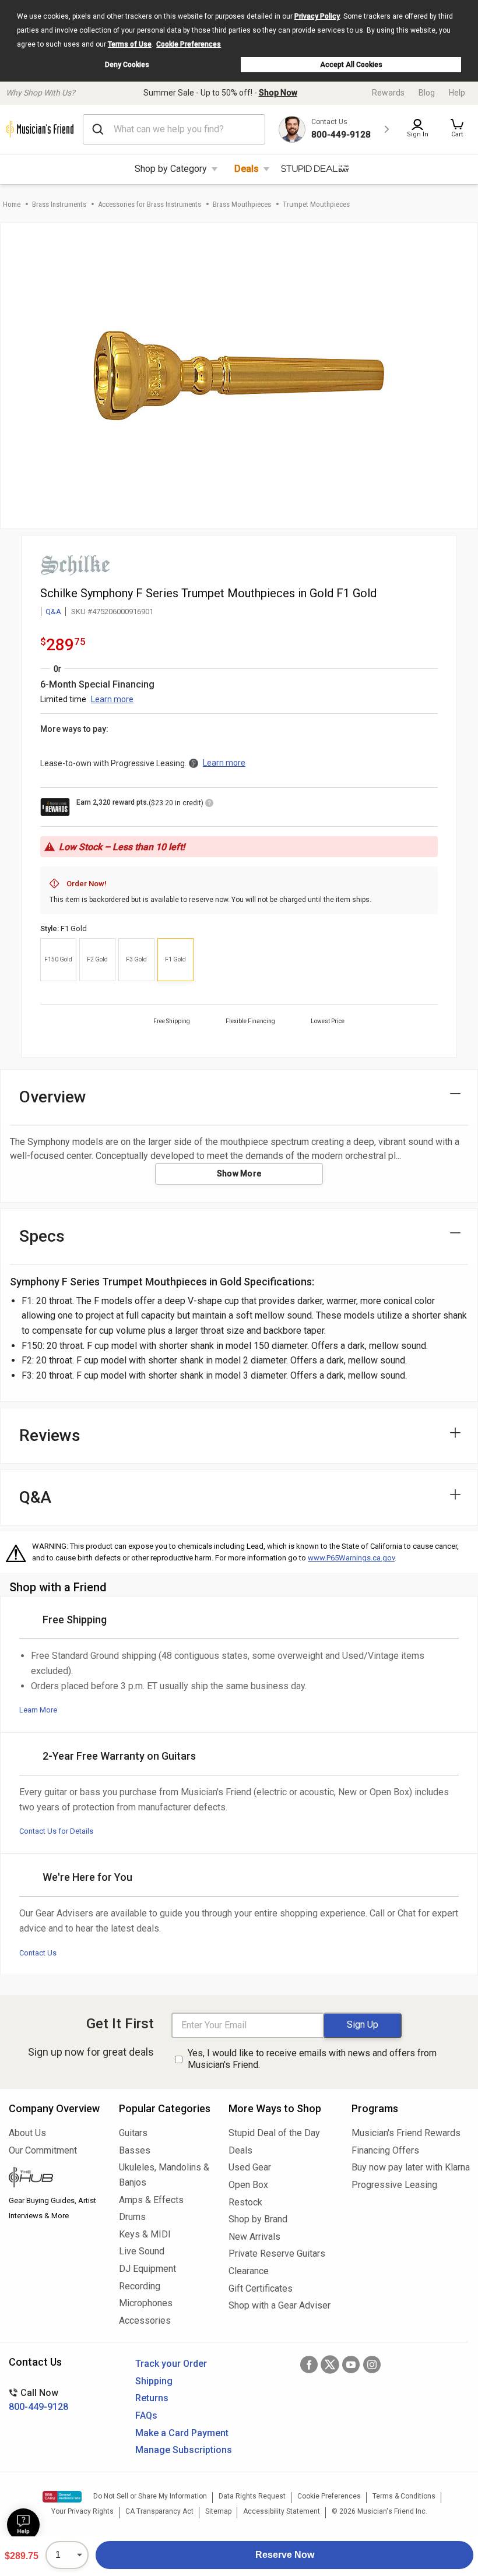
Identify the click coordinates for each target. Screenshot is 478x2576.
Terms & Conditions (404, 2496)
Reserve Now (285, 2555)
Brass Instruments (59, 204)
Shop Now (278, 93)
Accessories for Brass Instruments (150, 204)
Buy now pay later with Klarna (410, 2167)
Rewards (388, 93)
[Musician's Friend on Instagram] (372, 2364)
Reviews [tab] (50, 1435)
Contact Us (38, 1953)
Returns (152, 2398)
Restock (245, 2202)
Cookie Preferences (189, 44)
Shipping (154, 2381)
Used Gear (250, 2167)
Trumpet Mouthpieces (316, 204)
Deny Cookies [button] (127, 65)
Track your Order (171, 2364)
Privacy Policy (317, 16)
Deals (247, 169)
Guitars (133, 2133)
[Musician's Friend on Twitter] (330, 2364)
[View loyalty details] (209, 805)
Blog (427, 93)
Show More (239, 1174)
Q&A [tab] (35, 1497)
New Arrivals (254, 2237)
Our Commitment (43, 2150)
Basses (135, 2150)
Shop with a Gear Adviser (280, 2305)
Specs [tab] (42, 1236)
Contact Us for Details (56, 1831)
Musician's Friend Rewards (406, 2133)
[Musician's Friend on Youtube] (351, 2364)
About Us (27, 2133)
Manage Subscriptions (184, 2450)
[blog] (55, 2179)
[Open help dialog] (23, 2525)
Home (12, 204)
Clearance (249, 2271)
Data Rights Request (252, 2496)
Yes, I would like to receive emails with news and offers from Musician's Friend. (312, 2059)
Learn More (38, 1710)
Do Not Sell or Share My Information (150, 2496)
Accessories (145, 2320)
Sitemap (218, 2511)
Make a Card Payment (182, 2433)
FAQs (146, 2415)
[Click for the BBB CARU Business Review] (62, 2497)
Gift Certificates (261, 2288)
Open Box (248, 2185)
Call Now (38, 2400)
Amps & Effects (151, 2200)
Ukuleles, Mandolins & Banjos (164, 2175)
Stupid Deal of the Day (274, 2133)
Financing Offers (385, 2150)
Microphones (146, 2303)
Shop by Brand (258, 2219)
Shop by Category (171, 169)
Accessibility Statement (282, 2511)
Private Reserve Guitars (277, 2253)
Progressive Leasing (394, 2185)
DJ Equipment (147, 2269)
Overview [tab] (53, 1097)
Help (457, 93)
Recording (140, 2286)
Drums (132, 2217)
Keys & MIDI (145, 2234)
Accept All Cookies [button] (351, 65)
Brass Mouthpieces (242, 204)
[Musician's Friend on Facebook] (309, 2364)
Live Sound (142, 2251)
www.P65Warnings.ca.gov (351, 1558)
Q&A (53, 612)
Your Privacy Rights (82, 2511)
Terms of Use (130, 44)
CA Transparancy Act (159, 2511)
